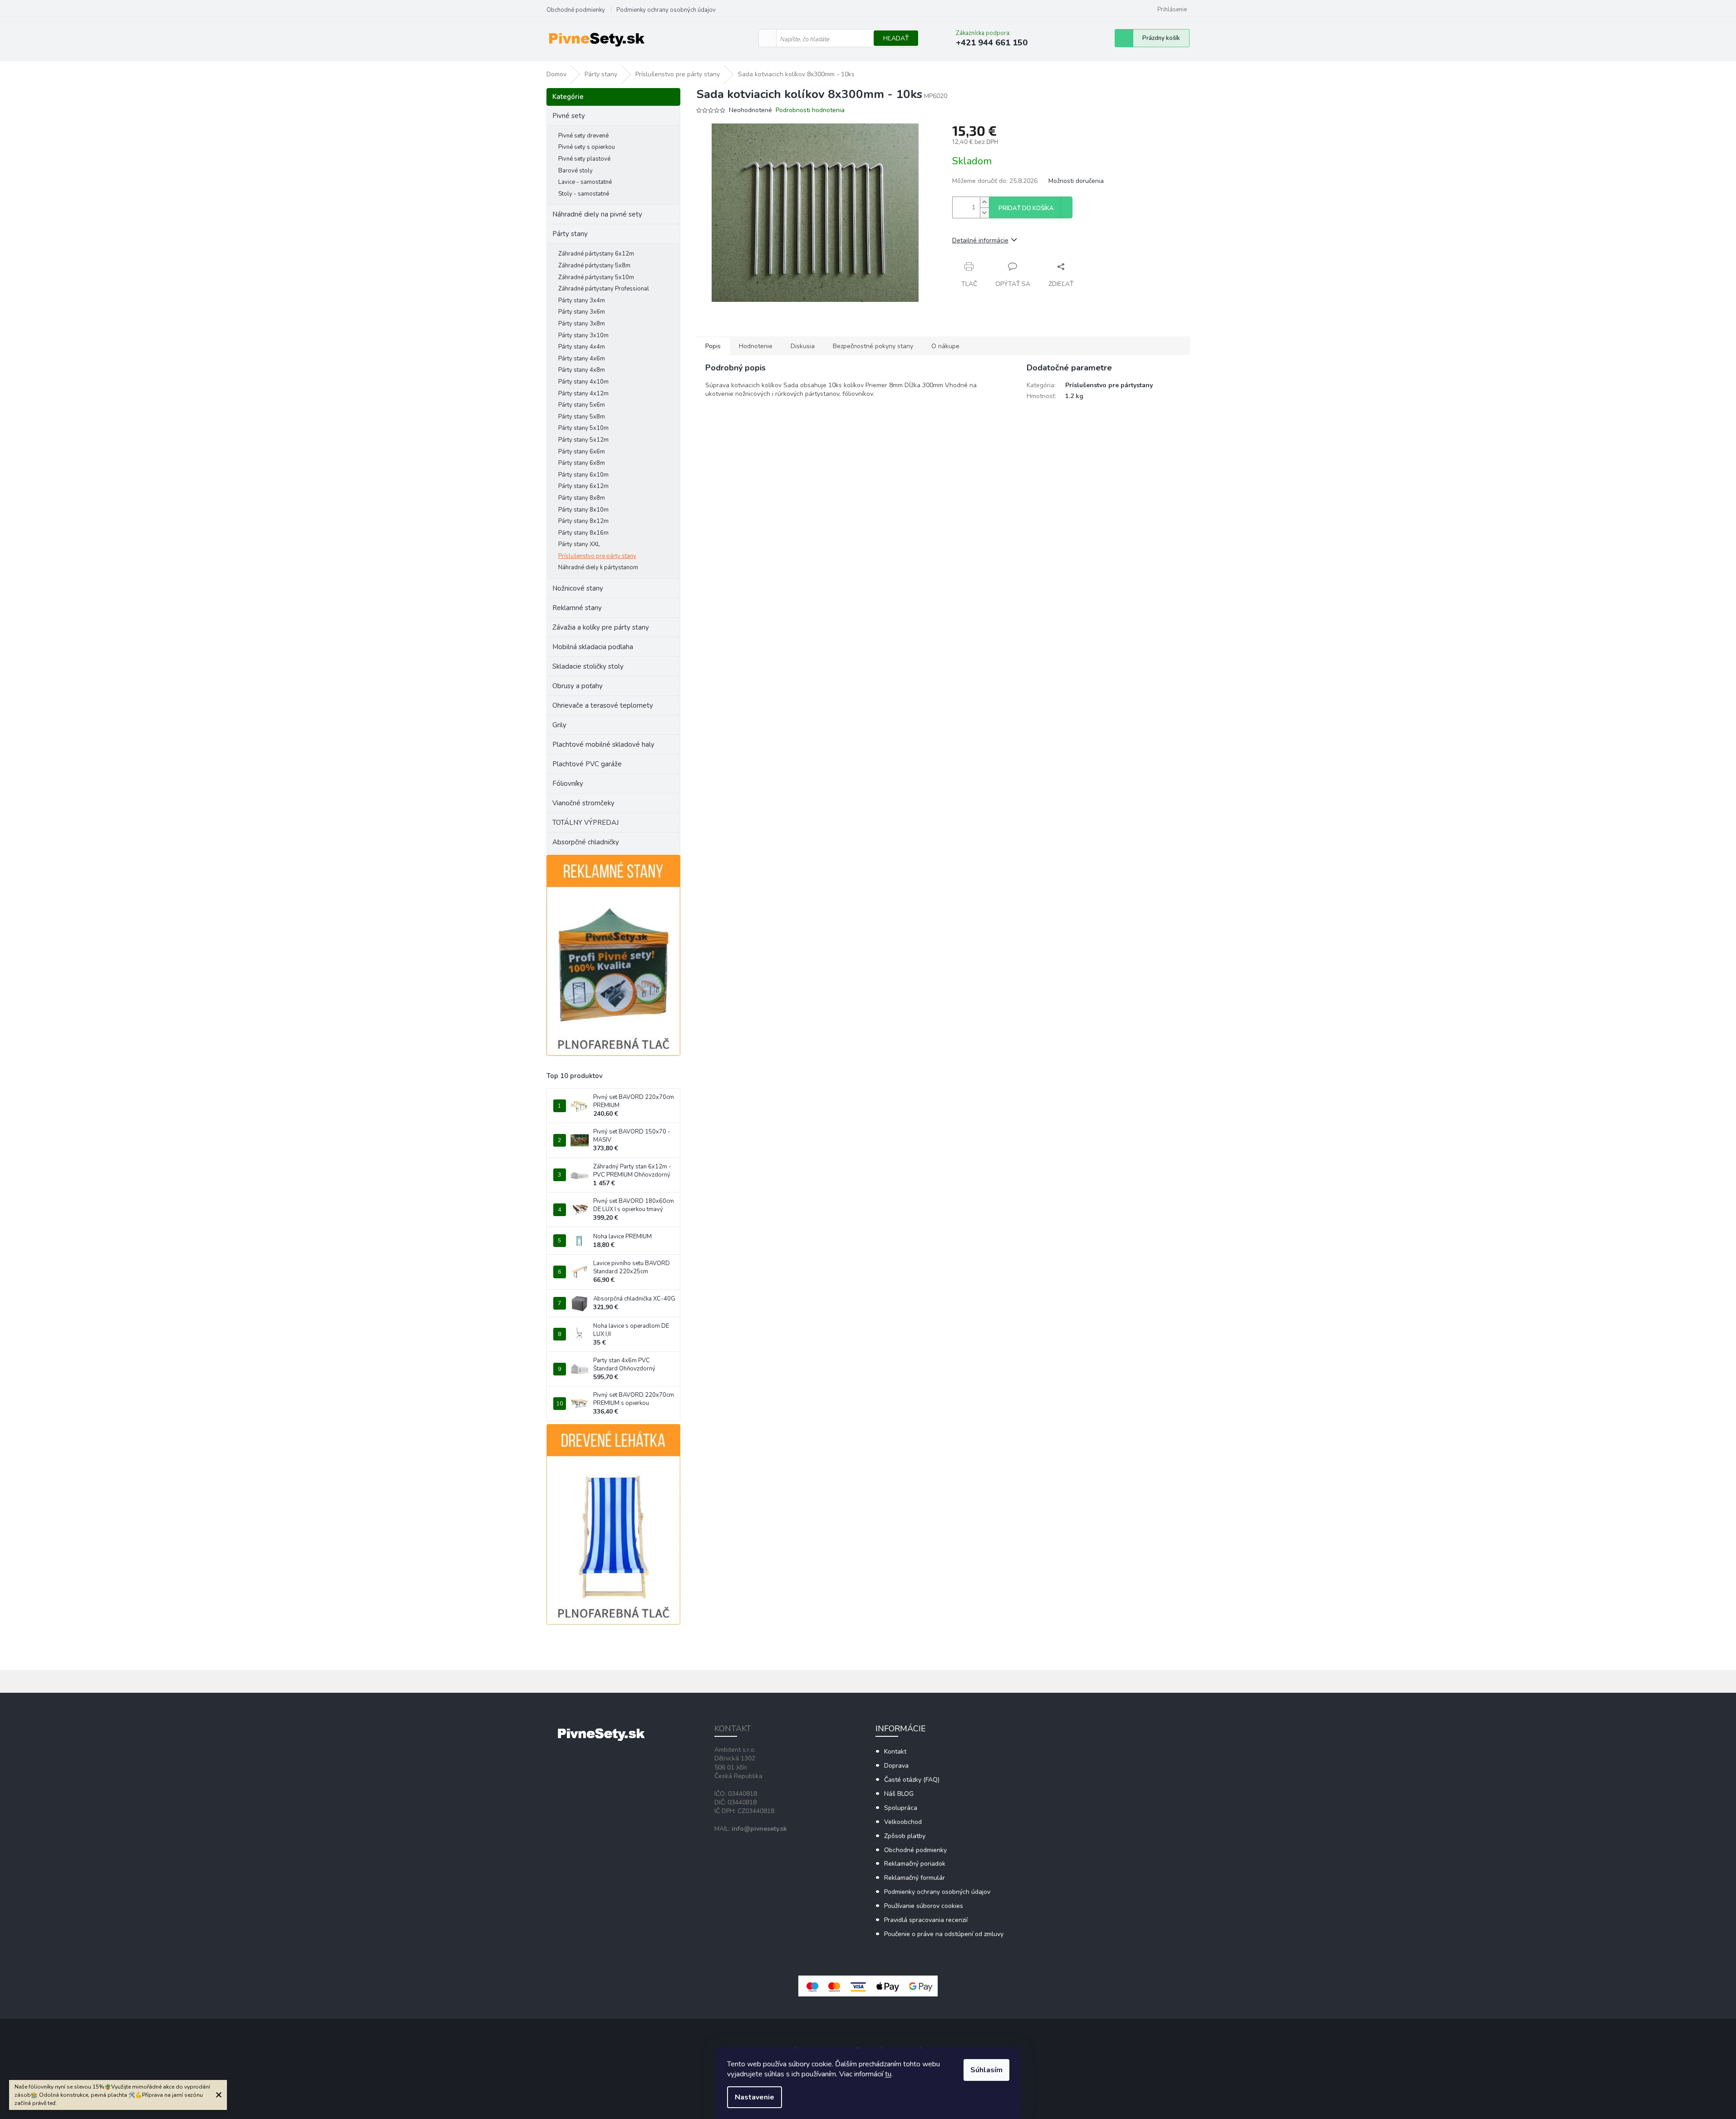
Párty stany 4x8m (582, 370)
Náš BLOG (899, 1794)
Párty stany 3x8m (582, 324)
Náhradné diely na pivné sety (597, 214)
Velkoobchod (903, 1822)
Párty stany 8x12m (583, 521)
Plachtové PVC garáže (587, 764)
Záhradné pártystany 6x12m (596, 254)
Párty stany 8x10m (583, 510)
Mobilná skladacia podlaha (593, 647)
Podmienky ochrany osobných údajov (666, 10)
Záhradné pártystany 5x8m (594, 266)
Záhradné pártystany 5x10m (596, 277)
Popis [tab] (713, 346)
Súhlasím (986, 2070)
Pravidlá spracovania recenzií (926, 1920)
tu (888, 2074)
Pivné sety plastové (584, 159)
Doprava (896, 1766)
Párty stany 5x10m (583, 428)
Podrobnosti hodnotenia (810, 110)
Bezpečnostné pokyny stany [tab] (873, 346)
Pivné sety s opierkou (587, 147)
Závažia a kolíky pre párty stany (601, 627)
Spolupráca (901, 1808)
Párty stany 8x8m (582, 498)
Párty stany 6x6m (582, 452)
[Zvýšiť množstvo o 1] (984, 202)
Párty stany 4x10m (583, 382)
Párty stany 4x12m (583, 394)
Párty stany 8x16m (583, 533)
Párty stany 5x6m (582, 405)
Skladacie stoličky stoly (588, 666)
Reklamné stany (577, 608)
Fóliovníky (568, 784)
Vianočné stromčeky (583, 803)
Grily (559, 725)
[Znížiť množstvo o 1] (984, 213)
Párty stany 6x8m (582, 463)
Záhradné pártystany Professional (604, 289)
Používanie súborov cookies (924, 1906)
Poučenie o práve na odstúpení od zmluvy (944, 1934)
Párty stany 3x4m (582, 301)
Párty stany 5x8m (582, 417)
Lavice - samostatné (585, 182)
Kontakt (895, 1752)
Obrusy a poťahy (578, 686)
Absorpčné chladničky (586, 842)
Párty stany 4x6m (582, 359)
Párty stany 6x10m (583, 475)
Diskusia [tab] (803, 346)
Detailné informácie (980, 240)
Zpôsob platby (905, 1836)
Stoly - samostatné (584, 194)
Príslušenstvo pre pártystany (1109, 385)
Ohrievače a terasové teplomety (603, 705)
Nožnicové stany (578, 588)
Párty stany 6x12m (583, 486)
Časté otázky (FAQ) (912, 1780)
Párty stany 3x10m (583, 335)
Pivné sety (569, 116)
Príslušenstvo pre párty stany (597, 556)
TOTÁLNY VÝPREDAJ (585, 823)
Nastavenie (755, 2097)
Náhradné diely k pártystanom (598, 567)
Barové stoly (575, 171)
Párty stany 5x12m (583, 440)
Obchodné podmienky (576, 10)
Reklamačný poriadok (915, 1864)
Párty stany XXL (579, 544)
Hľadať (896, 38)
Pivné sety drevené (583, 136)
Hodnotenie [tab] (756, 346)
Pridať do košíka (1026, 208)
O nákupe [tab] (945, 346)
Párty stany (570, 234)
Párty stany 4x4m (582, 347)
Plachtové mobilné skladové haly (603, 744)
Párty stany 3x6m (582, 312)
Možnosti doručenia (1076, 181)
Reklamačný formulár (915, 1878)
